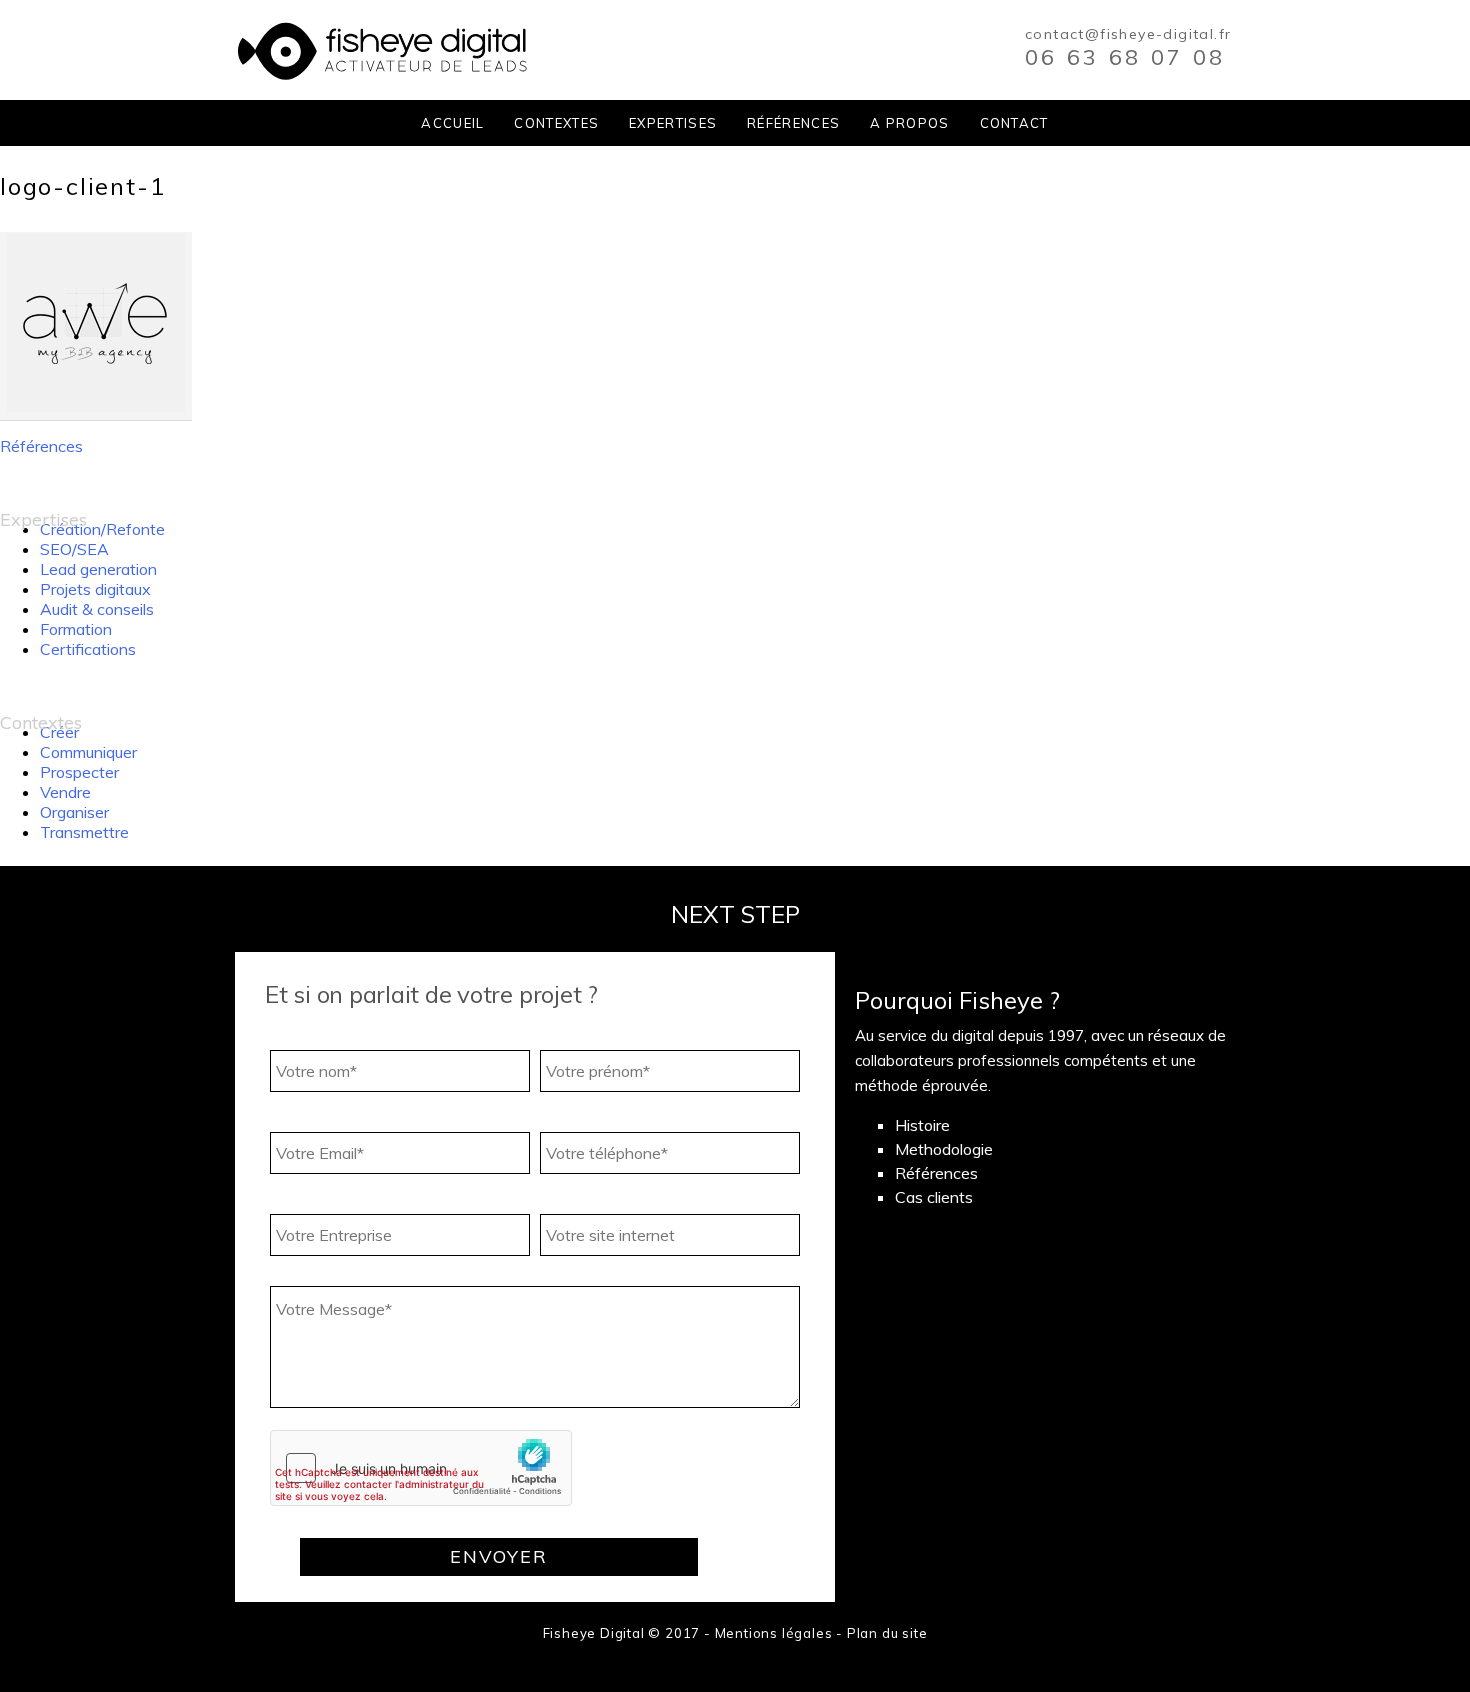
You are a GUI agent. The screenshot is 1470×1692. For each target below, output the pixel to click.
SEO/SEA (74, 549)
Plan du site (887, 1633)
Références (793, 123)
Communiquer (88, 752)
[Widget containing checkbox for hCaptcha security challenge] (421, 1468)
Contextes (556, 123)
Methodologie (944, 1149)
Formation (76, 629)
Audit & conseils (97, 609)
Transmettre (84, 832)
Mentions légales (774, 1633)
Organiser (74, 812)
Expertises (673, 123)
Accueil (452, 123)
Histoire (922, 1125)
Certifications (88, 649)
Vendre (65, 792)
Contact (1014, 123)
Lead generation (98, 569)
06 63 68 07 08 (1125, 57)
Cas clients (934, 1197)
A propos (909, 123)
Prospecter (79, 772)
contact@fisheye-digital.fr (1128, 34)
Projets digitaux (95, 589)
